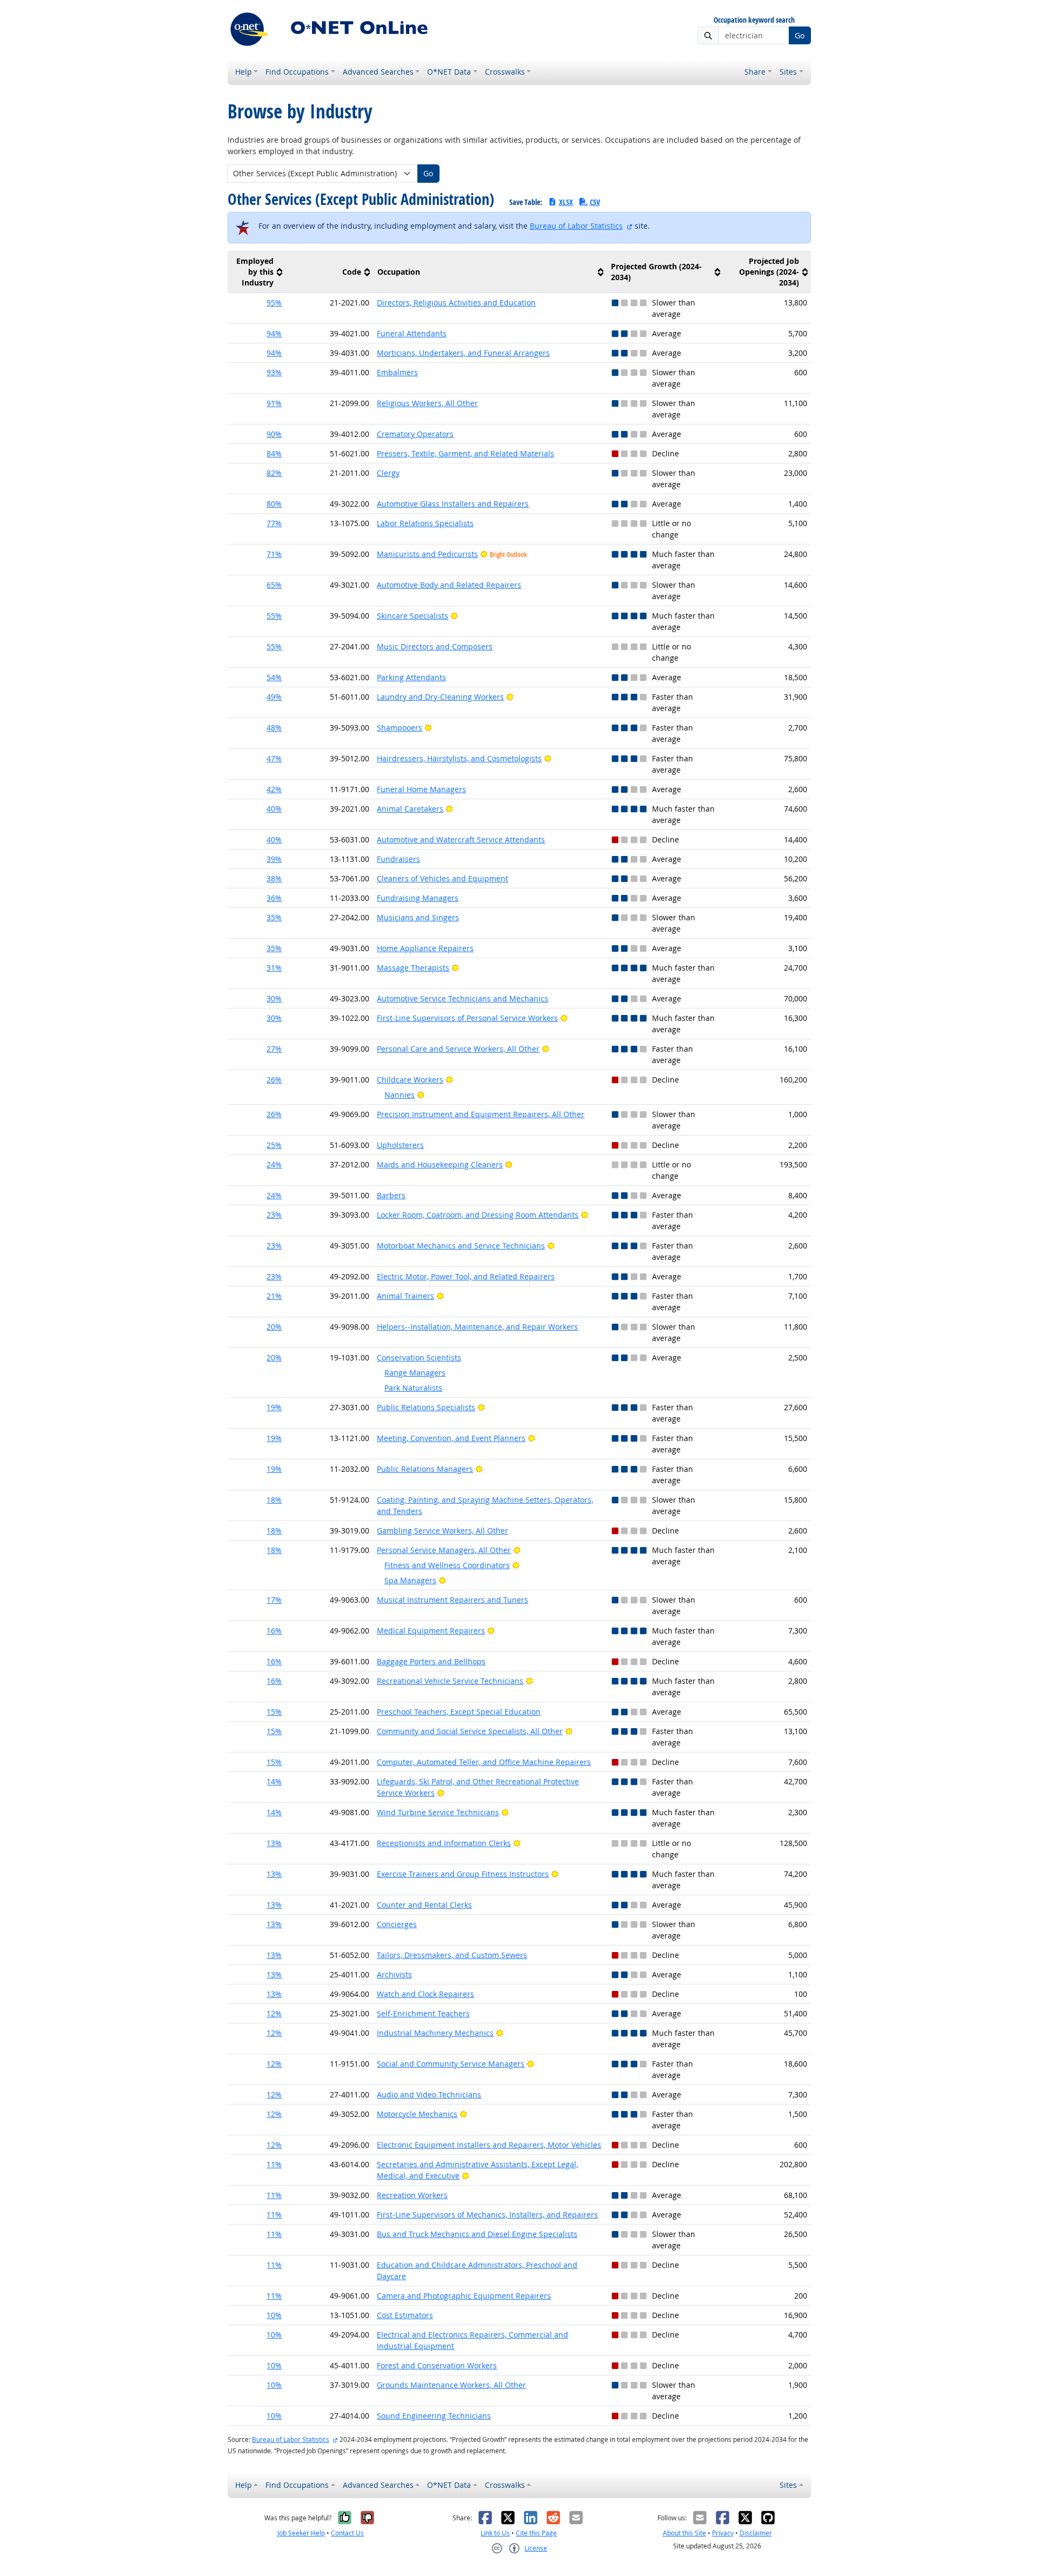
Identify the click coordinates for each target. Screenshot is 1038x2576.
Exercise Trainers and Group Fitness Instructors (463, 1874)
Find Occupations (297, 72)
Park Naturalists (413, 1388)
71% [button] (274, 554)
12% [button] (274, 2013)
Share (755, 72)
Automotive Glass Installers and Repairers (453, 504)
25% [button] (274, 1145)
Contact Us (347, 2533)
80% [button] (274, 504)
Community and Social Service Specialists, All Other (470, 1731)
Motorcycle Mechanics (417, 2114)
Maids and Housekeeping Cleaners (440, 1164)
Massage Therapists (413, 968)
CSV (595, 202)
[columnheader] (257, 272)
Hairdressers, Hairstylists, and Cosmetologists (459, 758)
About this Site (684, 2533)
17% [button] (274, 1600)
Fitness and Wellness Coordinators (447, 1565)
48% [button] (274, 728)
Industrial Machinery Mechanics (435, 2033)
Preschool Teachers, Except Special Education (459, 1712)
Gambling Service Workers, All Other (443, 1531)
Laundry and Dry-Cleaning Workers (440, 697)
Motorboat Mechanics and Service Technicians (461, 1246)
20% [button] (274, 1327)
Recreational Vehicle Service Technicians (450, 1681)
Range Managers (415, 1373)
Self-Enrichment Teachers (423, 2013)
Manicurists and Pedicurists (427, 554)
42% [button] (274, 789)
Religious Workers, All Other (427, 403)
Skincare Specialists (412, 616)
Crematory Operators (415, 434)
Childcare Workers (410, 1080)
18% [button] (274, 1500)
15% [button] (274, 1712)
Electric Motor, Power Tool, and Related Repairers (466, 1276)
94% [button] (274, 333)
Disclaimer (756, 2533)
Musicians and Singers (418, 917)
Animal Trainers (405, 1296)
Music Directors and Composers (435, 646)
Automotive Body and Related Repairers (449, 585)
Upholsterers (400, 1145)
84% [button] (274, 453)
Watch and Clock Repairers (425, 1994)
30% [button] (274, 998)
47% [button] (274, 758)
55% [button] (274, 616)
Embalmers (397, 372)
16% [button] (274, 1631)
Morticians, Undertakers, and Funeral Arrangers (463, 353)
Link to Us (495, 2533)
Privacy (723, 2533)
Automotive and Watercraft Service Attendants (461, 839)
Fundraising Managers (418, 898)
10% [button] (274, 2315)
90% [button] (274, 434)
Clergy (388, 473)
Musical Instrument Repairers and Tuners (453, 1600)
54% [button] (274, 677)
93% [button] (274, 372)
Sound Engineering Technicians (434, 2416)
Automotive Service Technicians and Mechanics (463, 998)
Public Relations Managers (425, 1469)
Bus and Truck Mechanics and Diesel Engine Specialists (477, 2234)
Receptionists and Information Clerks (444, 1843)
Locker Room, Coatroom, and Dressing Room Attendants (478, 1215)
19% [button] (274, 1407)
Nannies (400, 1095)
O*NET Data (449, 72)
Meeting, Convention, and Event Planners (451, 1438)
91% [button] (274, 403)
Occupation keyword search (754, 20)
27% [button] (274, 1049)
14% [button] (274, 1781)
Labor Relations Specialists (425, 523)
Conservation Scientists (419, 1357)
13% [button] (274, 1843)
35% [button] (274, 917)
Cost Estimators (405, 2315)
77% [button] (274, 523)
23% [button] (274, 1215)
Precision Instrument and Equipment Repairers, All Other (481, 1114)
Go (800, 35)
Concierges (397, 1924)
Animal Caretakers (410, 809)
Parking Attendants (411, 677)
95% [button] (274, 303)
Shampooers (400, 728)
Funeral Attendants (412, 333)
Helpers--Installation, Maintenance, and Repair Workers (477, 1327)
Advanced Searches (378, 72)
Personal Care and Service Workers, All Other (458, 1049)
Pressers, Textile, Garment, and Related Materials (465, 453)
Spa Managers (410, 1580)
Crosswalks (505, 72)
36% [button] (274, 898)
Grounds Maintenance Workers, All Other (451, 2385)
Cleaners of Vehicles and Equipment (443, 878)
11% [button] (274, 2164)
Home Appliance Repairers (425, 948)
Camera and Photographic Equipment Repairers (464, 2296)
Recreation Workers (412, 2195)
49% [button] (274, 697)
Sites (788, 72)
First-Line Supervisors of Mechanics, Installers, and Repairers (487, 2215)
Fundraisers (398, 859)
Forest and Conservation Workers (437, 2365)
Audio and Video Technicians (429, 2094)
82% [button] (274, 473)
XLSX (566, 202)
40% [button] (274, 809)
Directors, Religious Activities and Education (456, 303)
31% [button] (274, 968)
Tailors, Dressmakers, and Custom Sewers (452, 1955)
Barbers (391, 1195)
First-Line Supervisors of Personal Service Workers (467, 1018)
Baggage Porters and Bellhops (431, 1661)
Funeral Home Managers (421, 789)
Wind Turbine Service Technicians (438, 1812)
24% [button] (274, 1164)
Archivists (394, 1974)
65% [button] (274, 585)
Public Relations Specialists (426, 1407)
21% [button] (274, 1296)
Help (244, 72)
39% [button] (274, 859)
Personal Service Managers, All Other (444, 1550)
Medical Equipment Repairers (431, 1631)
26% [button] (274, 1080)
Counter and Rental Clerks (424, 1905)
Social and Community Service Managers (451, 2064)
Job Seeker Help (301, 2533)
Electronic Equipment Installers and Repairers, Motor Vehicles (489, 2145)
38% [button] (274, 878)
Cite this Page (536, 2533)
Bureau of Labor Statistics (576, 226)
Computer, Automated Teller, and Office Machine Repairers (484, 1762)
